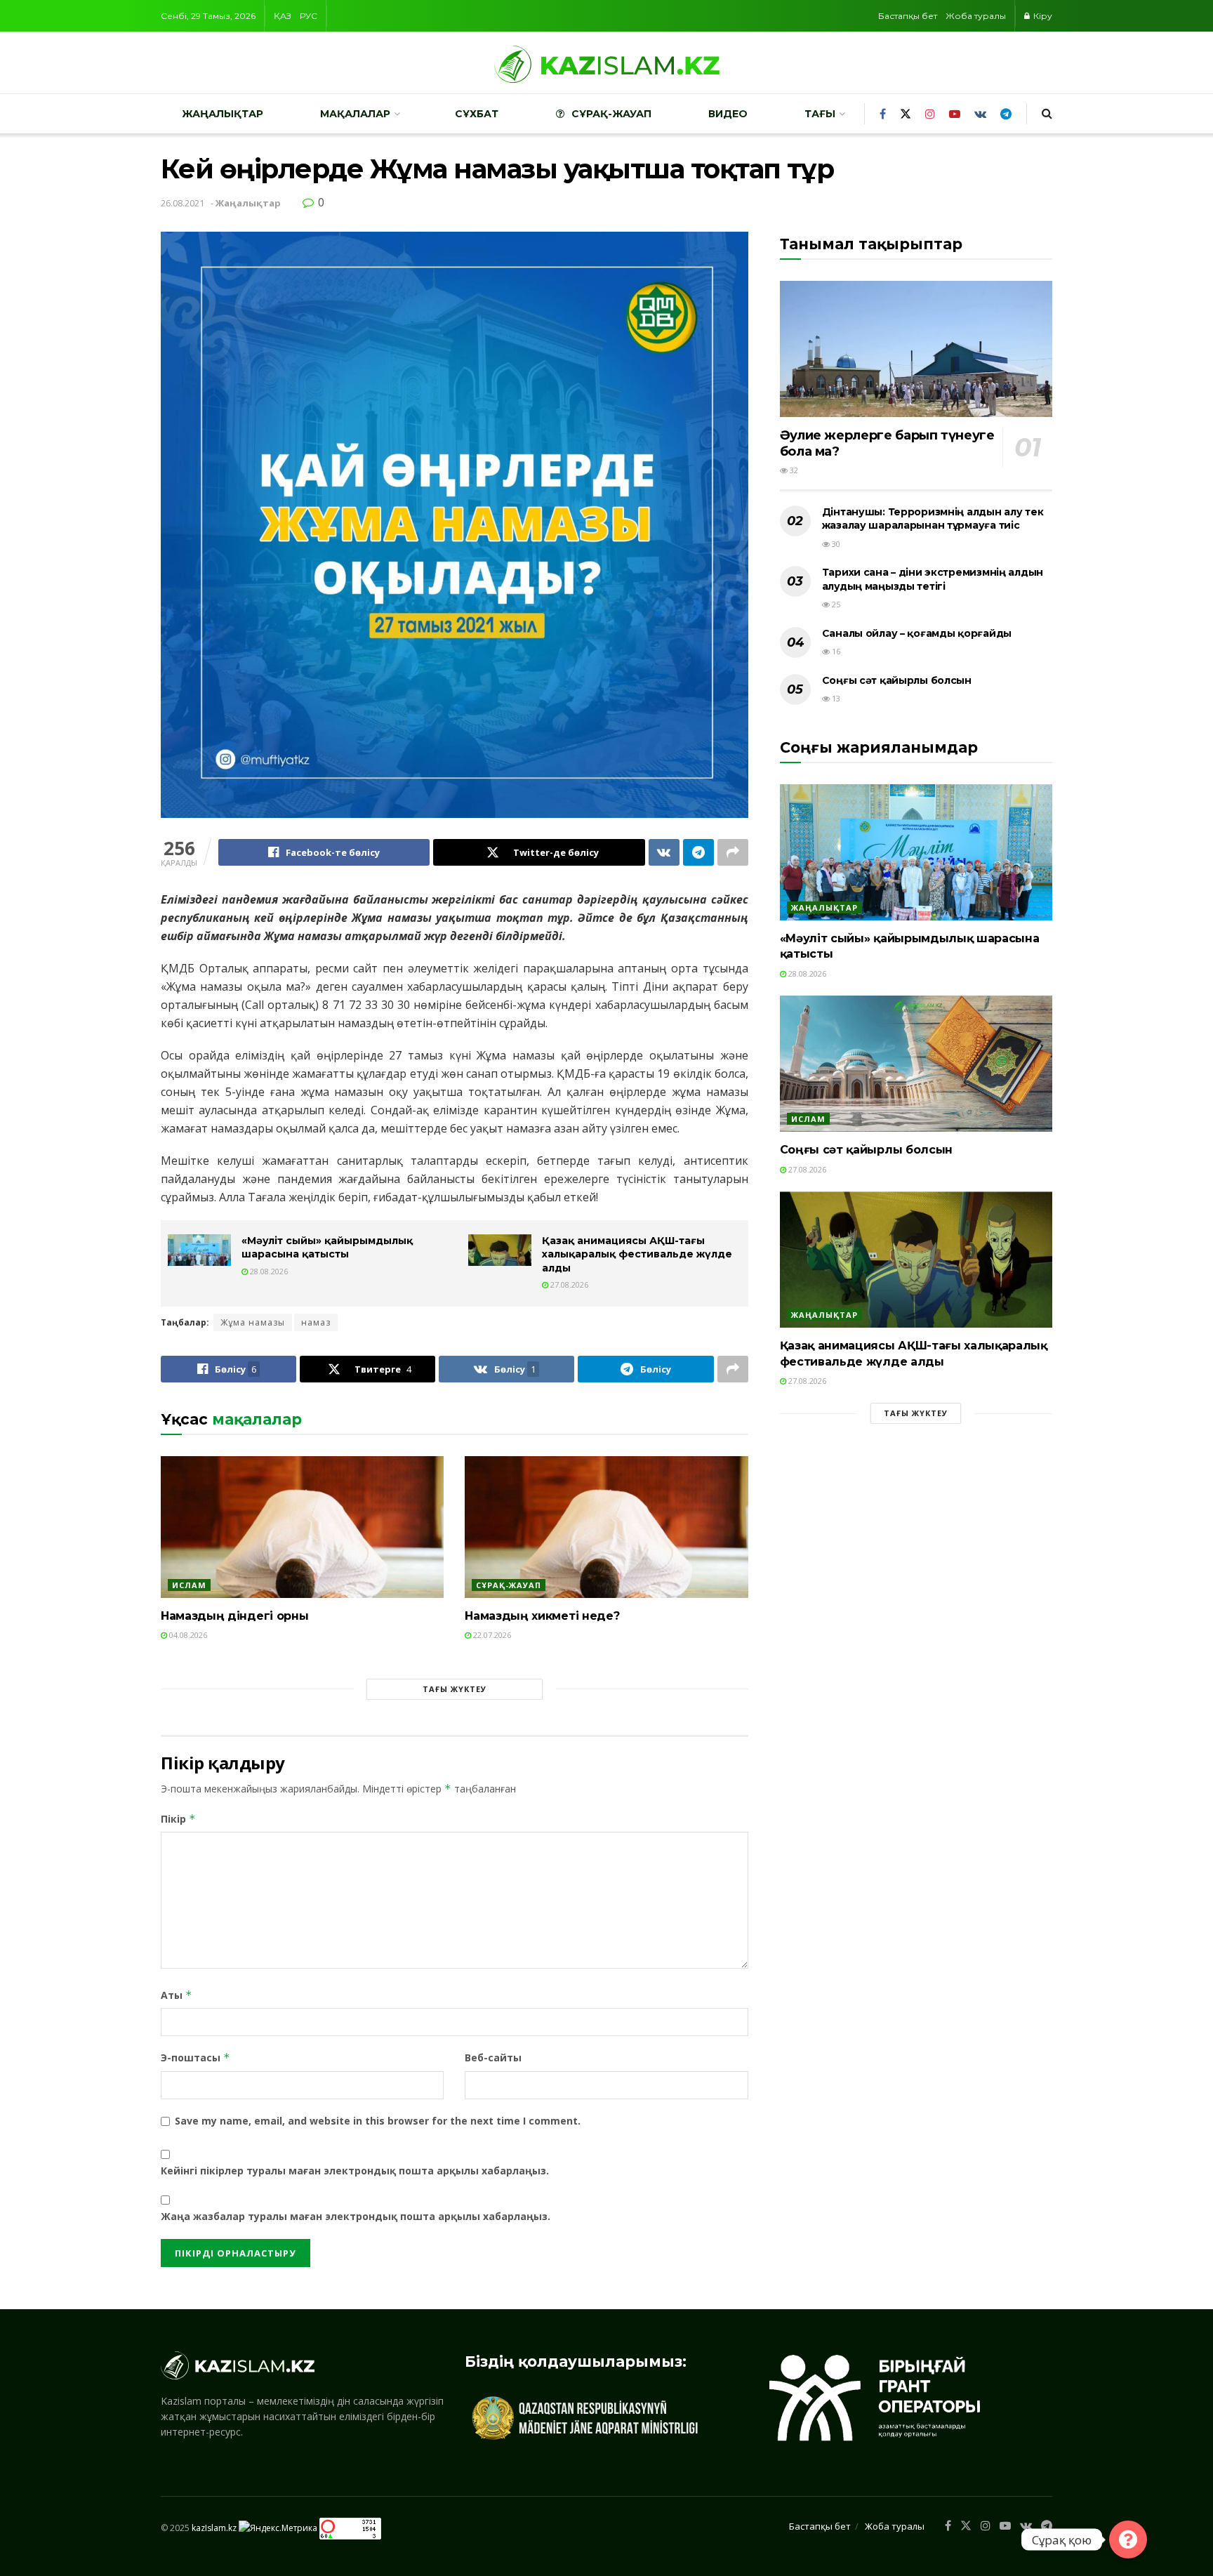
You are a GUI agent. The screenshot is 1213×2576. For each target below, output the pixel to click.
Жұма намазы (253, 1322)
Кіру (1042, 16)
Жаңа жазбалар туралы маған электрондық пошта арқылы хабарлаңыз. (356, 2216)
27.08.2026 (568, 1284)
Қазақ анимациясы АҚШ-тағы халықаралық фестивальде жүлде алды (637, 1254)
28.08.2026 (268, 1271)
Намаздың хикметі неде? (542, 1616)
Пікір (178, 1819)
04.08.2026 (187, 1635)
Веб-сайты (493, 2058)
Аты (177, 1995)
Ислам (189, 1585)
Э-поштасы (195, 2058)
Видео (728, 114)
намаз (316, 1322)
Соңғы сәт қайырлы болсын (897, 680)
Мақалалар (355, 114)
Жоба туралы (976, 16)
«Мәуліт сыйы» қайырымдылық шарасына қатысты (327, 1248)
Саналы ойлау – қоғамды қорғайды (917, 633)
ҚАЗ (283, 16)
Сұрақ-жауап (611, 114)
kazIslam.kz (214, 2527)
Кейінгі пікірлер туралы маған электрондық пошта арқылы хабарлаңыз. (355, 2171)
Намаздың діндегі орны (234, 1616)
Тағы (820, 114)
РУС (309, 16)
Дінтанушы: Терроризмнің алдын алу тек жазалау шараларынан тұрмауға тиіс (933, 519)
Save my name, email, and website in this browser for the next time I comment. (378, 2121)
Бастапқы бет (908, 16)
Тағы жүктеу (455, 1689)
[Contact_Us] (1128, 2539)
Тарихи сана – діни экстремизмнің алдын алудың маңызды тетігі (933, 579)
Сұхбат (477, 114)
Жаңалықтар (223, 114)
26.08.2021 (183, 203)
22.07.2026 (491, 1635)
